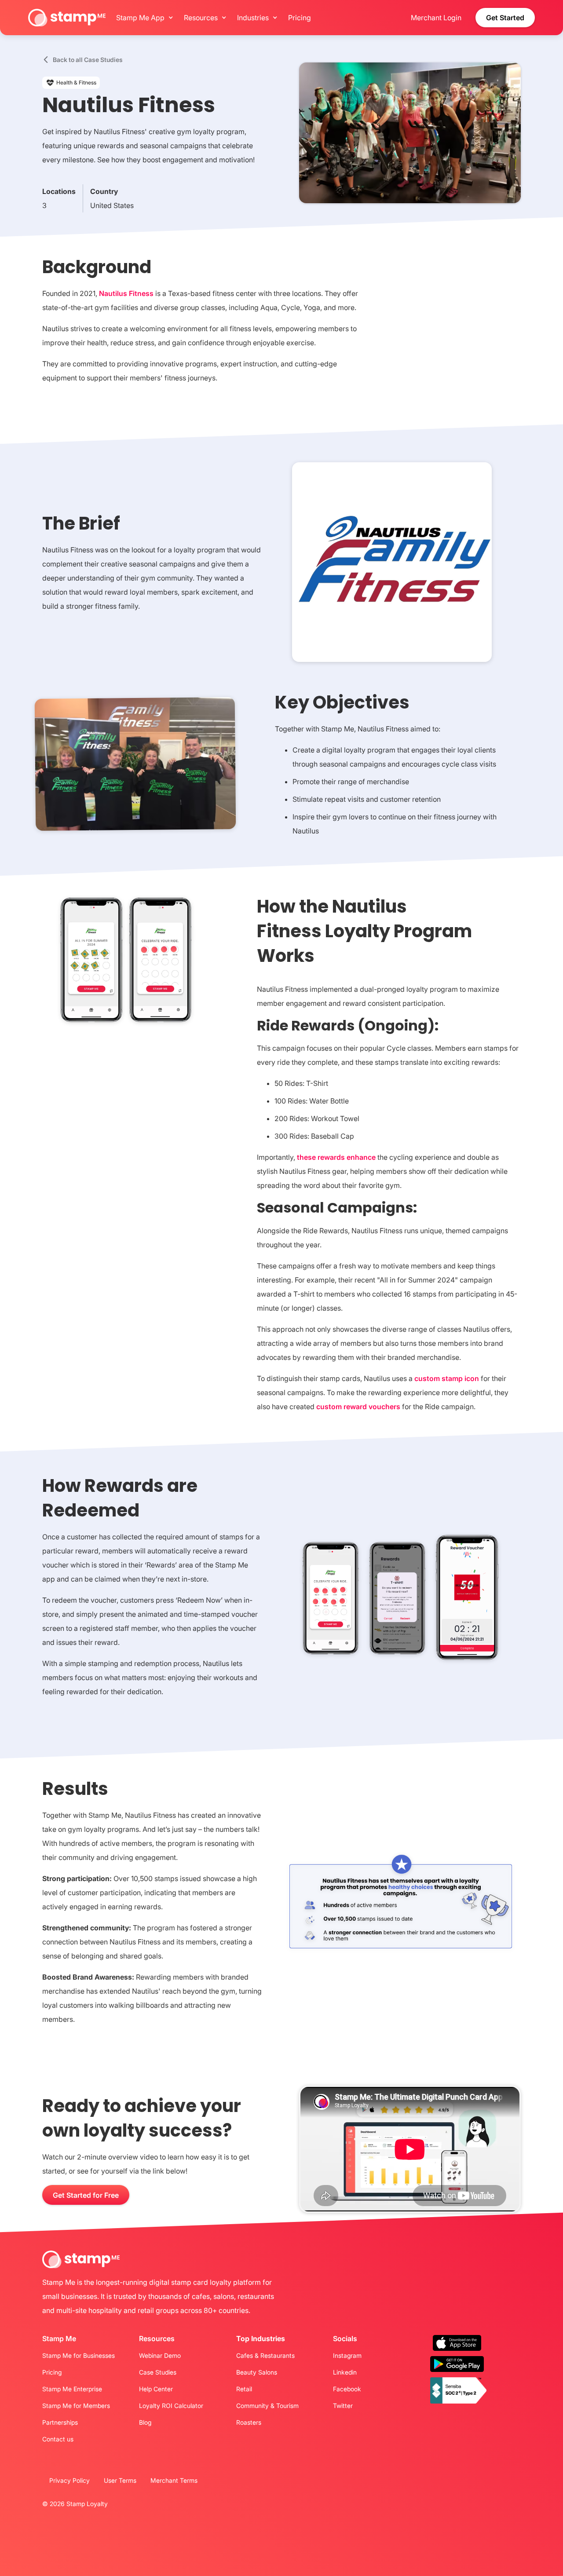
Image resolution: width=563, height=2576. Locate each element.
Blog (145, 2423)
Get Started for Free (86, 2195)
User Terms (120, 2480)
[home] (67, 18)
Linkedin (345, 2372)
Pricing (300, 18)
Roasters (249, 2423)
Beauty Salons (257, 2372)
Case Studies (158, 2372)
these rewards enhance (336, 1157)
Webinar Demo (160, 2356)
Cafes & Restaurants (265, 2356)
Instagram (347, 2356)
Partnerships (60, 2423)
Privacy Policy (69, 2480)
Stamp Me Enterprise (72, 2389)
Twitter (343, 2406)
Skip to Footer (3, 2)
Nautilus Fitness (127, 293)
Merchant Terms (174, 2480)
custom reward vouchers (358, 1407)
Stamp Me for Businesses (79, 2356)
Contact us (58, 2439)
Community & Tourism (267, 2406)
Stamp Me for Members (76, 2406)
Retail (244, 2389)
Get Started (505, 18)
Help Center (156, 2389)
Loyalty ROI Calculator (171, 2406)
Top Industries (261, 2338)
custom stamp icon (447, 1378)
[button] (143, 18)
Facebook (347, 2389)
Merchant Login (436, 18)
